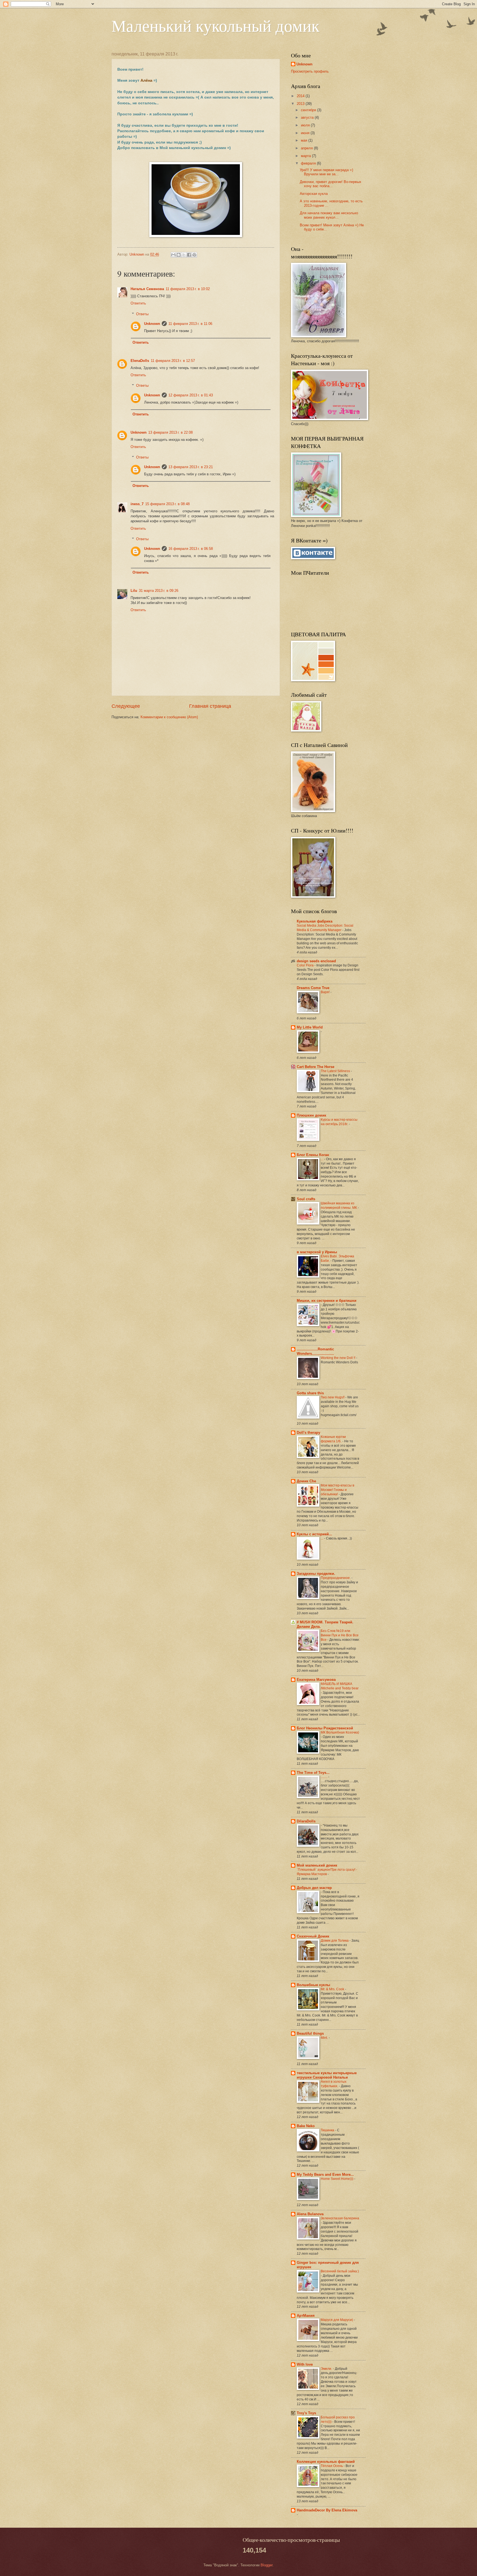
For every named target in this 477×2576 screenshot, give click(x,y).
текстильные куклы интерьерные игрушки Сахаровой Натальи (327, 2075)
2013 (301, 104)
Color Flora (306, 965)
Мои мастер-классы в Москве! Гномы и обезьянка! (337, 1490)
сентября (309, 110)
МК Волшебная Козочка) (340, 1732)
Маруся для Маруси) (337, 2320)
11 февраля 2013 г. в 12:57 (173, 361)
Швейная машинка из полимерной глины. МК (339, 1205)
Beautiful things (310, 2033)
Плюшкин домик (312, 1115)
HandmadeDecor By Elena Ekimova (327, 2510)
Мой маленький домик (317, 1865)
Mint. (325, 2038)
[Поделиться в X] (184, 255)
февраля (309, 163)
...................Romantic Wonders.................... (315, 1351)
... (322, 1159)
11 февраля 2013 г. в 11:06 (190, 324)
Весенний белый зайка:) (340, 2271)
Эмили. (327, 2369)
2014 (301, 96)
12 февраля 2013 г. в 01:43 (191, 395)
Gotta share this (310, 1393)
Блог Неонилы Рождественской (325, 1728)
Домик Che (306, 1481)
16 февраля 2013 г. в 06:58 (191, 549)
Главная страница (210, 706)
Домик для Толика (335, 1941)
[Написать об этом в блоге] (179, 255)
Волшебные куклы (313, 1985)
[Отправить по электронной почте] (173, 255)
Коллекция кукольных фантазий (326, 2462)
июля (306, 125)
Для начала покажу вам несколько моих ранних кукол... (329, 215)
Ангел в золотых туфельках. (334, 2084)
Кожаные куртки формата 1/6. (333, 1439)
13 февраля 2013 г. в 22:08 (170, 432)
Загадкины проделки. (316, 1574)
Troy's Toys (306, 2413)
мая (305, 140)
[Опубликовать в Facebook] (189, 255)
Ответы (142, 314)
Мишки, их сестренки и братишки (327, 1301)
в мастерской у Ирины (317, 1252)
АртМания (306, 2316)
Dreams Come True (313, 988)
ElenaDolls (140, 361)
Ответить (138, 303)
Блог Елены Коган (313, 1155)
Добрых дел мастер (314, 1888)
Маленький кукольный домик (215, 25)
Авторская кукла (314, 194)
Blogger (267, 2565)
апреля (307, 148)
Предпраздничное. (336, 1578)
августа (308, 117)
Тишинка (328, 2130)
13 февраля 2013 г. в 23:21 (191, 467)
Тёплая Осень (332, 2466)
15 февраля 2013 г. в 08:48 (167, 504)
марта (306, 156)
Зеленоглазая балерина (340, 2218)
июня (306, 133)
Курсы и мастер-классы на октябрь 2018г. (339, 1122)
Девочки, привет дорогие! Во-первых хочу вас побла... (331, 184)
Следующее (126, 706)
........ (324, 1777)
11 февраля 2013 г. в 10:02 (188, 289)
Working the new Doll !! (338, 1358)
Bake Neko (306, 2126)
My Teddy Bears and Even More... (325, 2175)
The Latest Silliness (336, 1071)
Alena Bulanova (310, 2214)
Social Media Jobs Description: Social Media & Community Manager (325, 928)
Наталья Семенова (147, 289)
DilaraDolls (306, 1821)
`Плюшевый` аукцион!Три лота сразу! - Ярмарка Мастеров (327, 1872)
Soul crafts (306, 1199)
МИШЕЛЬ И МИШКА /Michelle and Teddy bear (340, 1686)
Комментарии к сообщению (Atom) (169, 717)
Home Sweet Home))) (337, 2179)
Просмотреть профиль (310, 71)
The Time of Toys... (313, 1773)
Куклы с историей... (314, 1534)
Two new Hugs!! (333, 1397)
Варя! (326, 992)
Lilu (134, 591)
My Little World (310, 1027)
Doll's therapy (308, 1433)
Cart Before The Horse (316, 1067)
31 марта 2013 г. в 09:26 (159, 591)
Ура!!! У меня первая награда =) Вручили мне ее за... (326, 172)
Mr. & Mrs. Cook (333, 1989)
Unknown (152, 324)
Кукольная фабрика (315, 921)
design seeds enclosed (316, 961)
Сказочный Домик (313, 1936)
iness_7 (137, 504)
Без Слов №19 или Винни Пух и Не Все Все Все (340, 1635)
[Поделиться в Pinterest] (194, 255)
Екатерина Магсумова (316, 1680)
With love (305, 2364)
